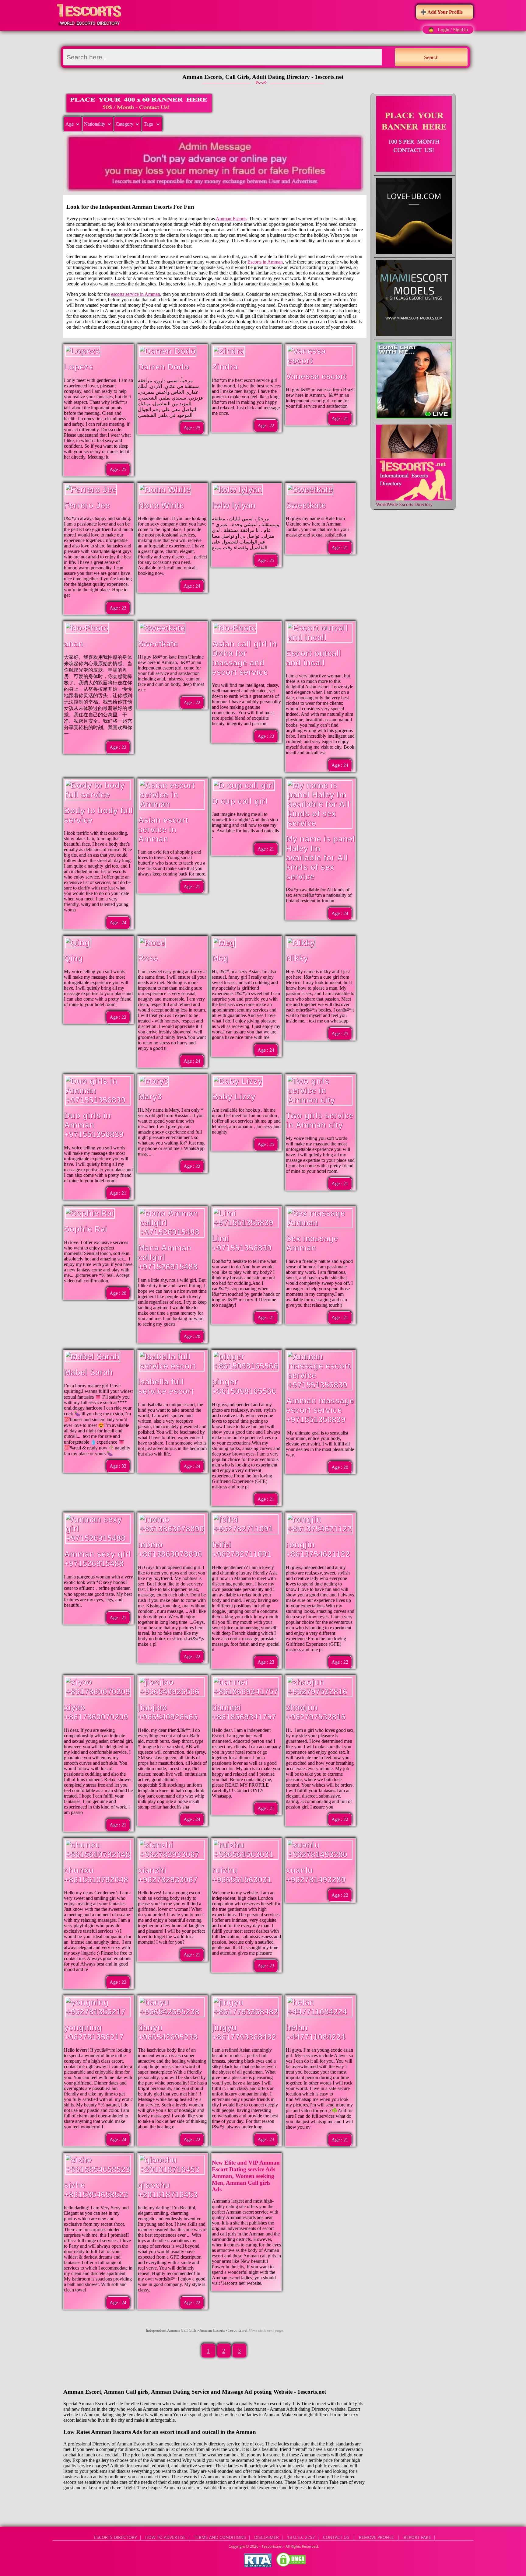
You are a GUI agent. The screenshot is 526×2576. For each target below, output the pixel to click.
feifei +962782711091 (242, 1549)
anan (74, 644)
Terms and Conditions (220, 2537)
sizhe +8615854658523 (96, 2190)
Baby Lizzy (234, 1097)
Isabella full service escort (166, 1387)
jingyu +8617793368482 (244, 2032)
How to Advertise (165, 2537)
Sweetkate (306, 505)
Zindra (225, 367)
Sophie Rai (86, 1229)
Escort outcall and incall (314, 658)
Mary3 (150, 1097)
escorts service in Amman (136, 294)
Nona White (161, 505)
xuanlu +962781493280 (316, 1875)
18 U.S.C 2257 (301, 2537)
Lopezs (78, 367)
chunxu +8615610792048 (96, 1875)
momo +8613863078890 (170, 1549)
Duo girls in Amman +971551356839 (94, 1125)
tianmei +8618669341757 (244, 1712)
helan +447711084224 (316, 2032)
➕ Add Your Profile (442, 12)
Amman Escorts (231, 219)
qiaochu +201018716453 (168, 2190)
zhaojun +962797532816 (316, 1712)
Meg (220, 958)
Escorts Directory (116, 2537)
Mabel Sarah (88, 1372)
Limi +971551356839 (242, 1243)
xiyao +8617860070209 (96, 1712)
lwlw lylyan (234, 505)
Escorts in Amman (265, 262)
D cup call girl (240, 801)
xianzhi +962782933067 (168, 1875)
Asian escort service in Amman (163, 830)
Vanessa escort (316, 376)
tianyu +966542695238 (168, 2032)
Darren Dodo (163, 367)
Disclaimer (267, 2537)
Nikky (297, 958)
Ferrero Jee (87, 505)
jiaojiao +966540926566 (168, 1712)
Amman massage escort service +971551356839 (320, 1410)
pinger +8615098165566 (244, 1387)
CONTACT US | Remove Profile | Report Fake (377, 2537)
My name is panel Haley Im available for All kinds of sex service (320, 858)
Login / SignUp (453, 30)
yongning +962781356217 (94, 2032)
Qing (74, 958)
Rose (148, 958)
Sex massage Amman (312, 1243)
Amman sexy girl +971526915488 (97, 1559)
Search (431, 57)
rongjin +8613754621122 (318, 1549)
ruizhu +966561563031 (242, 1875)
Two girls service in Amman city (320, 1120)
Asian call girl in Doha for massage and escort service (244, 658)
